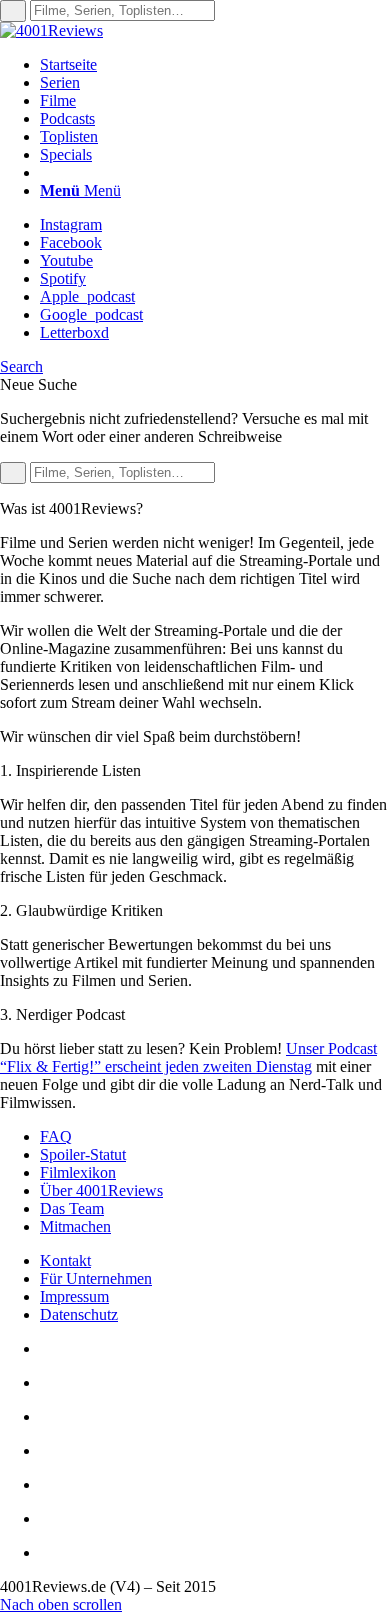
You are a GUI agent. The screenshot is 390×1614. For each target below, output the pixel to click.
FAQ (56, 1136)
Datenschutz (79, 1314)
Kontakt (65, 1260)
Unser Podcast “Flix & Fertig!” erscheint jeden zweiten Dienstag (188, 1057)
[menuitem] (215, 65)
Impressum (74, 1296)
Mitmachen (75, 1226)
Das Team (72, 1208)
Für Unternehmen (96, 1278)
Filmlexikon (78, 1172)
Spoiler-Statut (83, 1154)
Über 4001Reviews (101, 1190)
